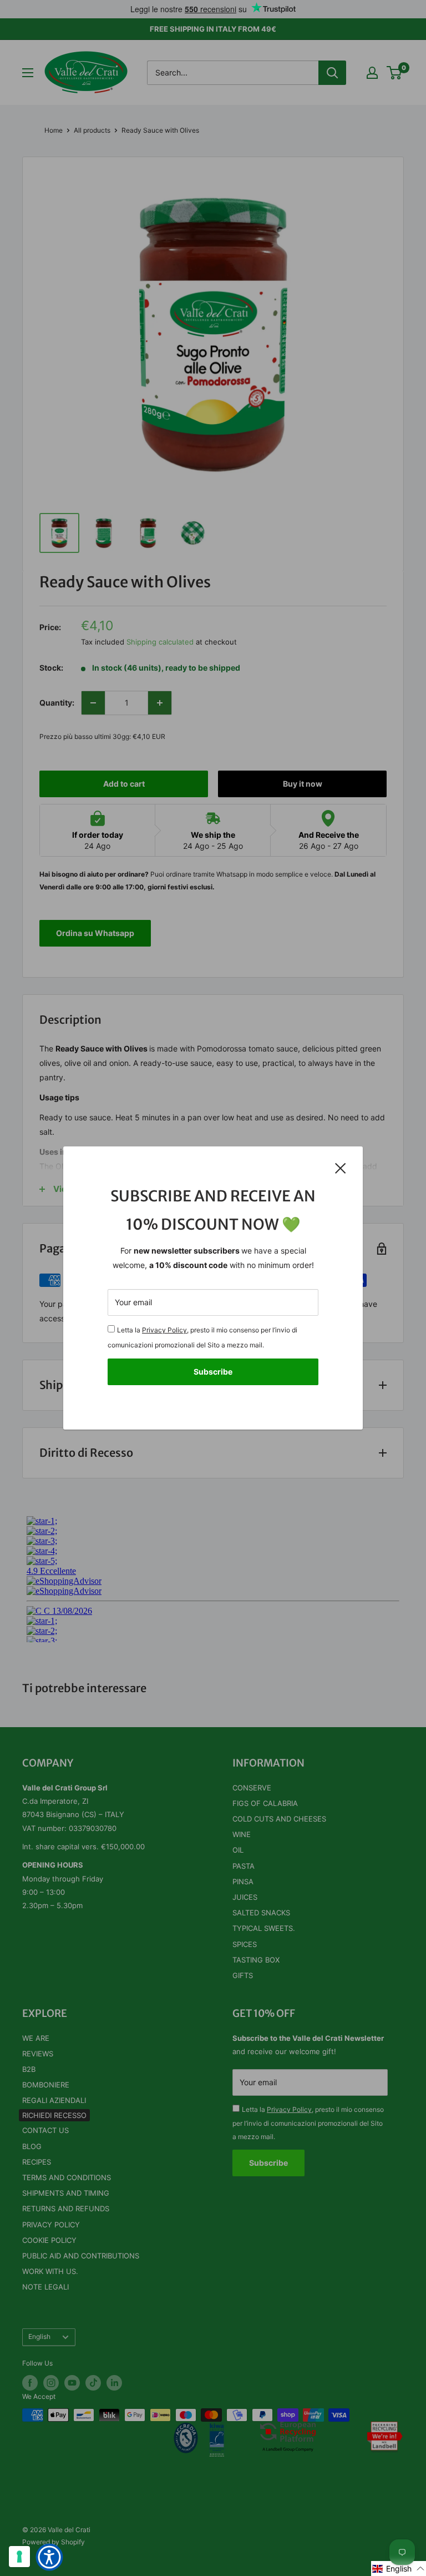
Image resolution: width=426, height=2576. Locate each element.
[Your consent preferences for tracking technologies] (19, 2557)
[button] (399, 2569)
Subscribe (213, 1372)
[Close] (341, 1168)
